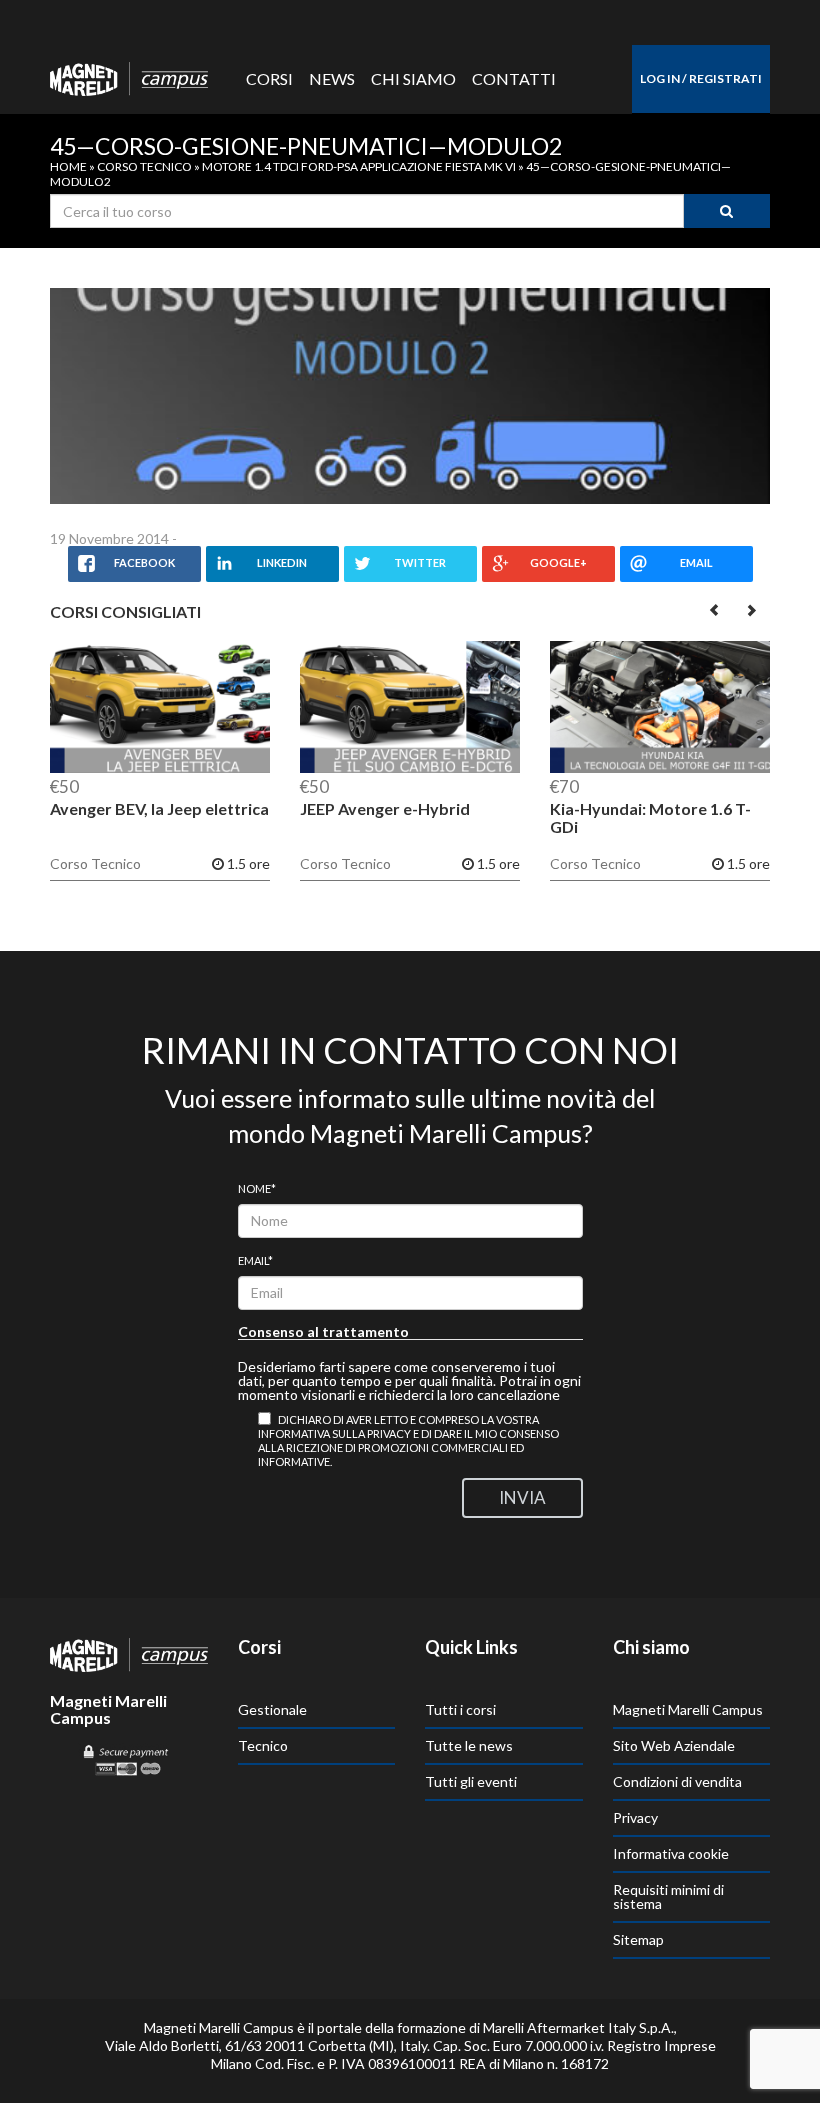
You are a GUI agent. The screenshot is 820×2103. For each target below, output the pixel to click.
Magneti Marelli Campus (688, 1709)
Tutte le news (469, 1745)
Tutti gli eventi (471, 1781)
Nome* (257, 1188)
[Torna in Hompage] (129, 1653)
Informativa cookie (671, 1853)
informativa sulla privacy (334, 1433)
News (332, 78)
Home (68, 166)
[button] (715, 609)
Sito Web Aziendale (674, 1745)
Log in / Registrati (701, 78)
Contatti (514, 78)
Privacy (635, 1817)
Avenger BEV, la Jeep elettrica (159, 808)
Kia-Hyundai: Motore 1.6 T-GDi (650, 817)
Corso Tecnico (144, 166)
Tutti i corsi (460, 1709)
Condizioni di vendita (677, 1781)
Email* (255, 1260)
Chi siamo (413, 78)
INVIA (522, 1497)
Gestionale (272, 1709)
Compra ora (160, 711)
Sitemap (638, 1939)
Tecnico (263, 1745)
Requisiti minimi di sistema (668, 1896)
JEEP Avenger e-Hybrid (385, 808)
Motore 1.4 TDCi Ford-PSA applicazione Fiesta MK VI (359, 166)
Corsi (269, 78)
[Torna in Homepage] (129, 74)
